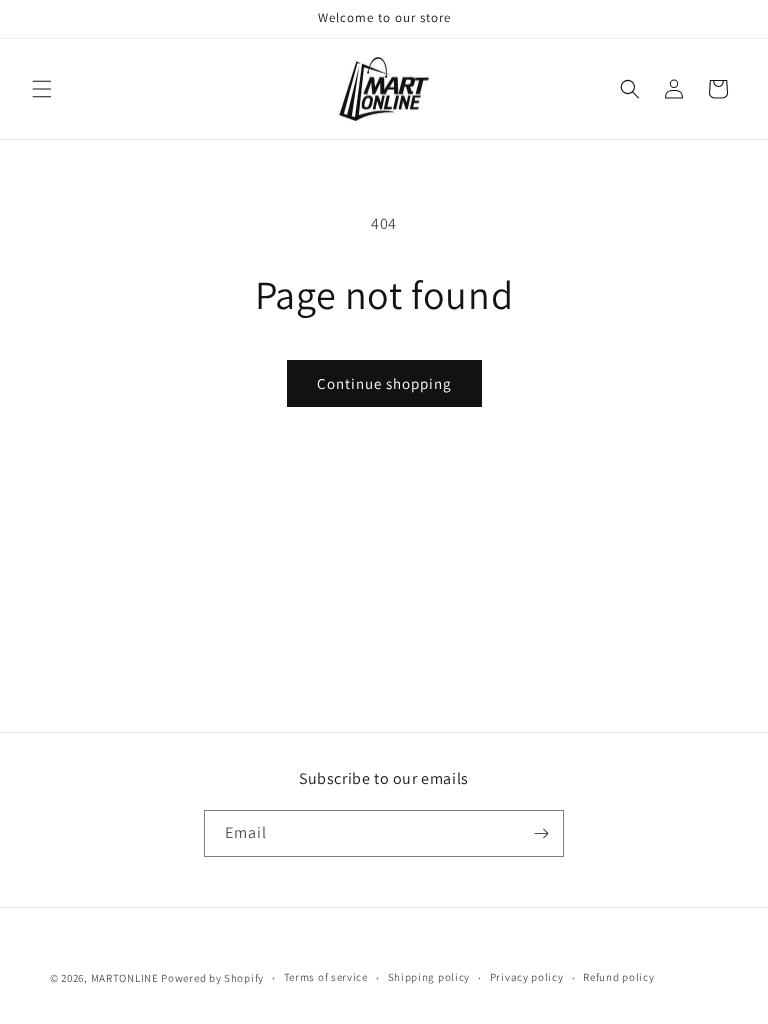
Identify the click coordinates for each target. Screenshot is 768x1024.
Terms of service (326, 977)
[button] (42, 89)
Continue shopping (384, 383)
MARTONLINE (125, 978)
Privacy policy (527, 977)
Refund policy (618, 977)
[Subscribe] (541, 833)
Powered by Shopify (212, 978)
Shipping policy (429, 977)
